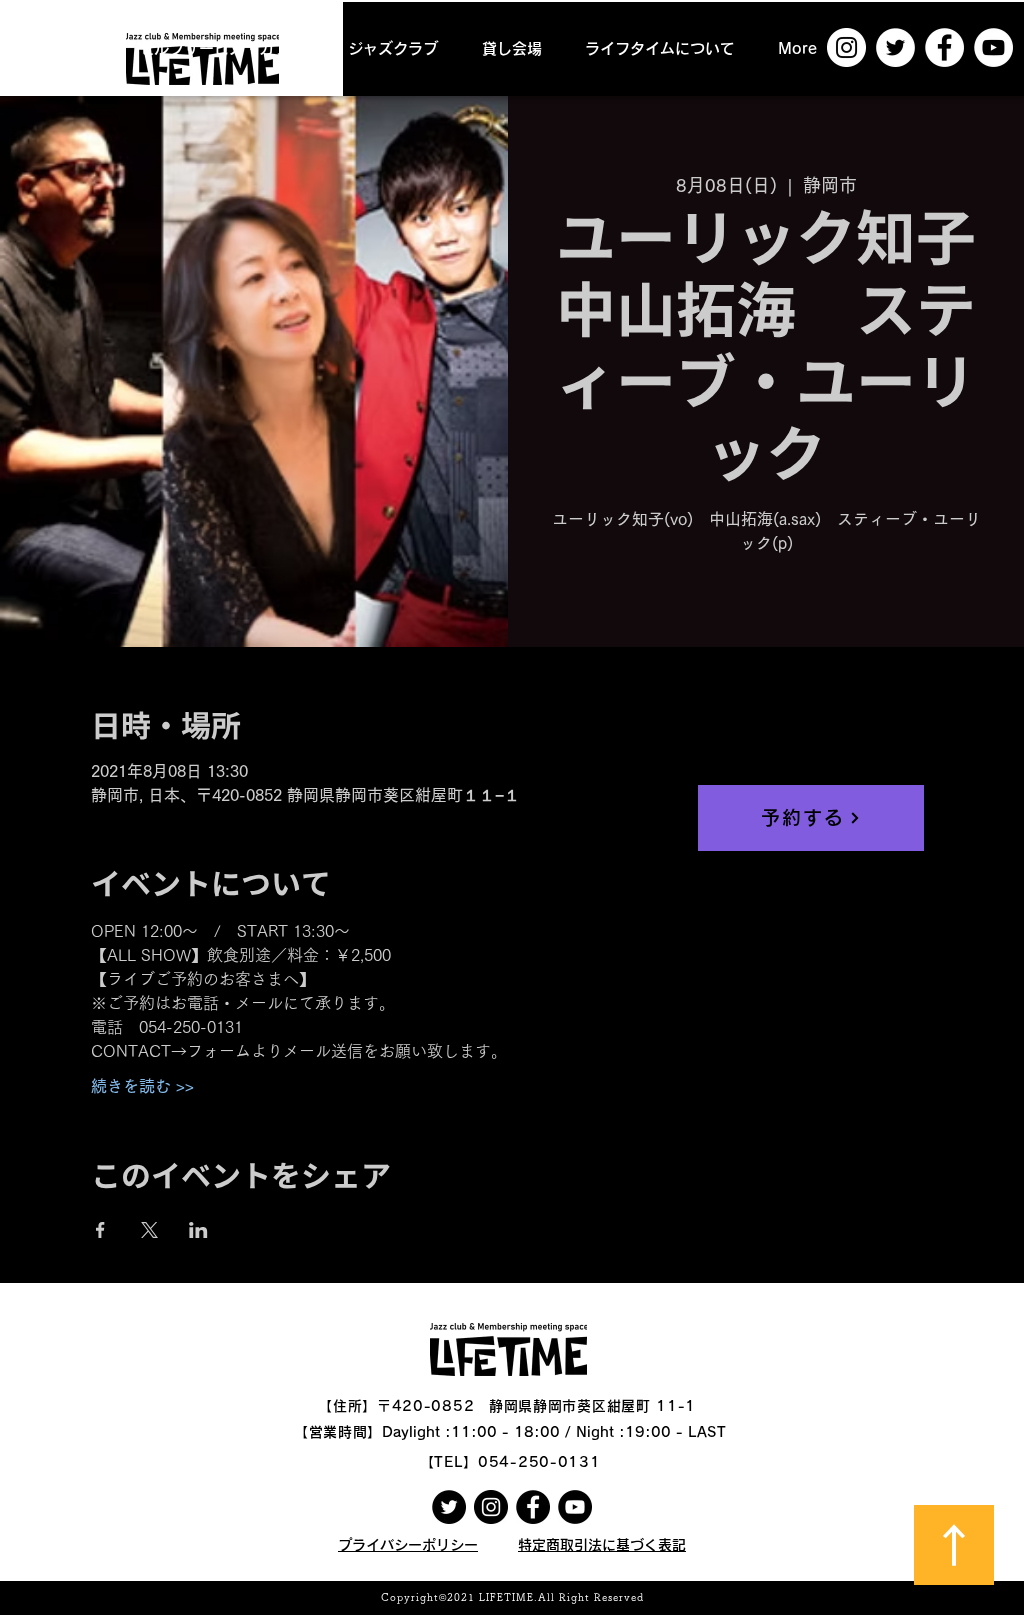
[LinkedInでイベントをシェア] (198, 1230)
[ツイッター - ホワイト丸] (895, 47)
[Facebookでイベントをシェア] (100, 1230)
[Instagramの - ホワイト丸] (846, 47)
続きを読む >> (142, 1086)
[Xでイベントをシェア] (149, 1230)
